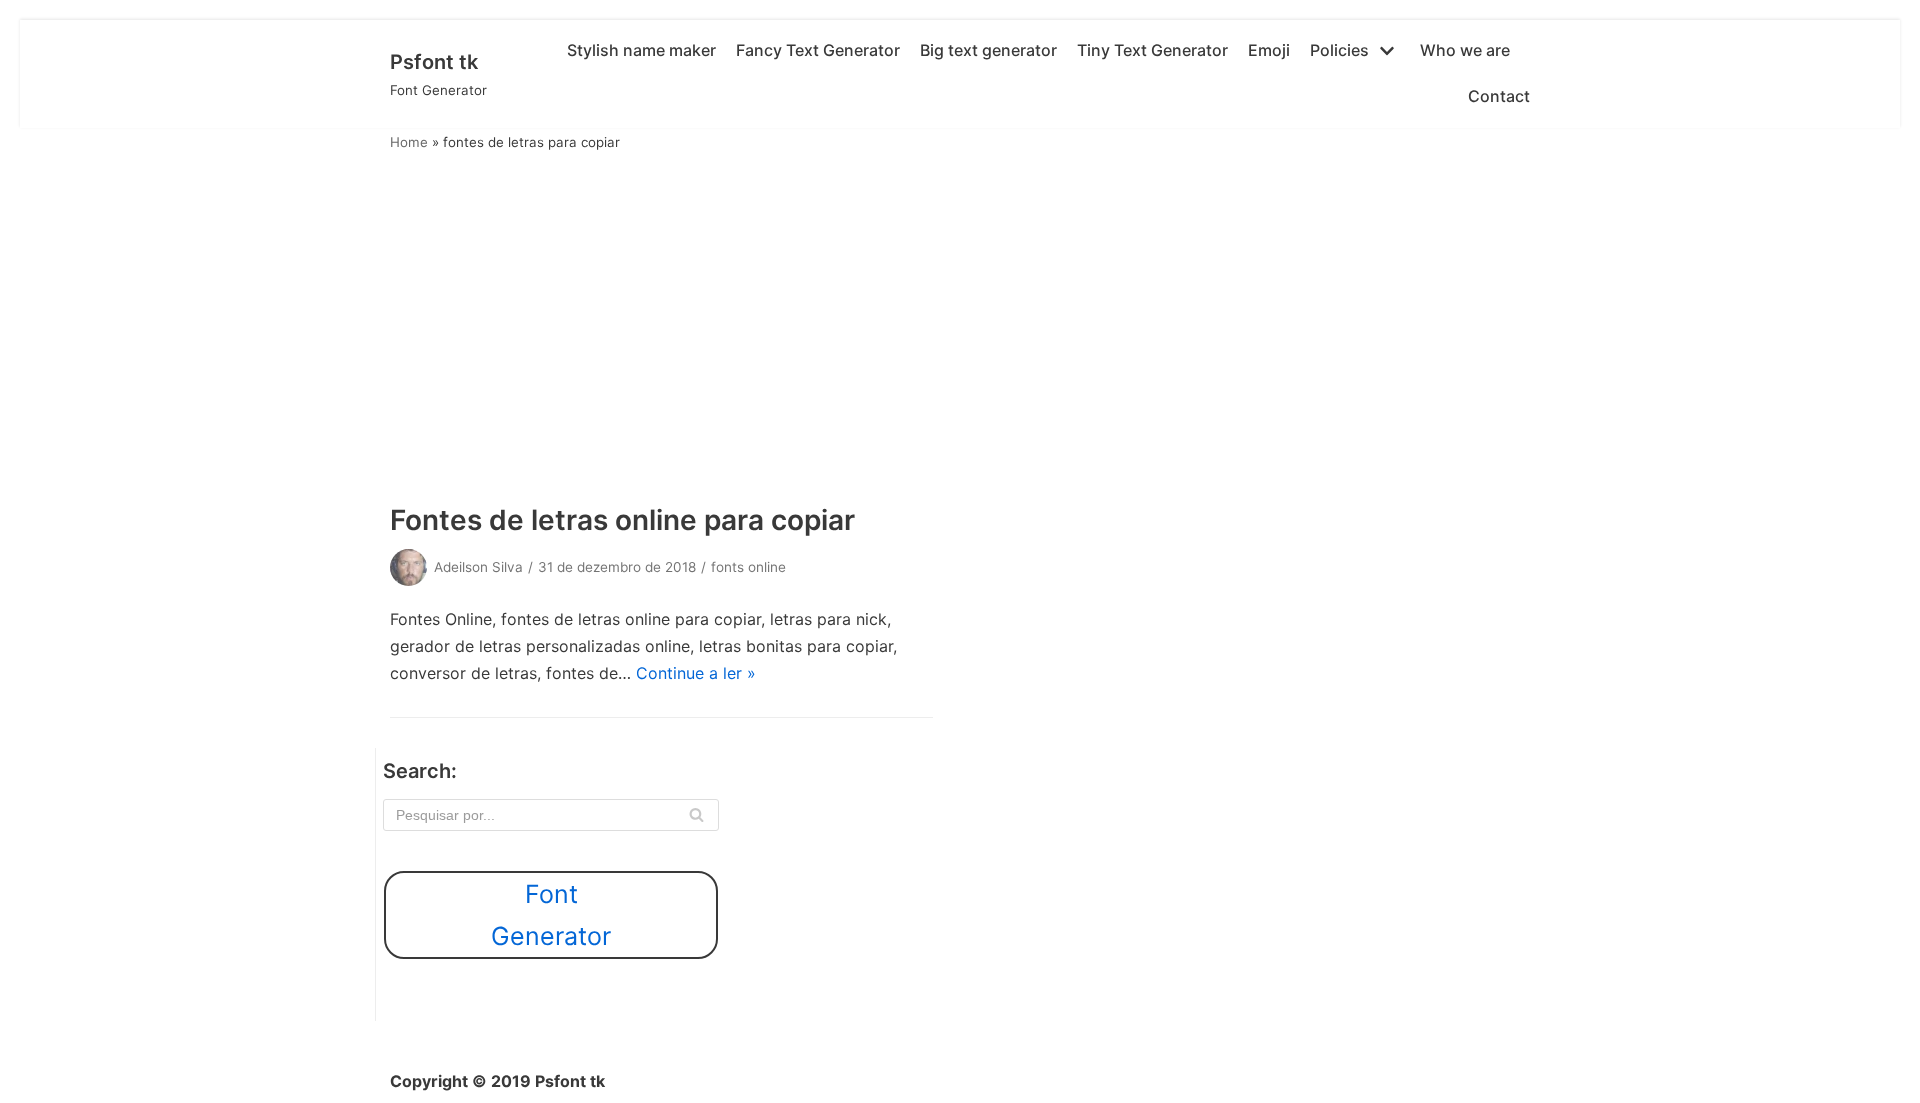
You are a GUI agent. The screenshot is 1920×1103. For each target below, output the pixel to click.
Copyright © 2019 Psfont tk (497, 1081)
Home (409, 142)
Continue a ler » (696, 673)
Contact (1499, 96)
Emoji (1269, 50)
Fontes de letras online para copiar (622, 520)
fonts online (748, 567)
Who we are (1465, 50)
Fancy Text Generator (818, 50)
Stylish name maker (641, 50)
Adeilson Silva (478, 567)
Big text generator (988, 50)
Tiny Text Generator (1152, 50)
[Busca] (696, 815)
